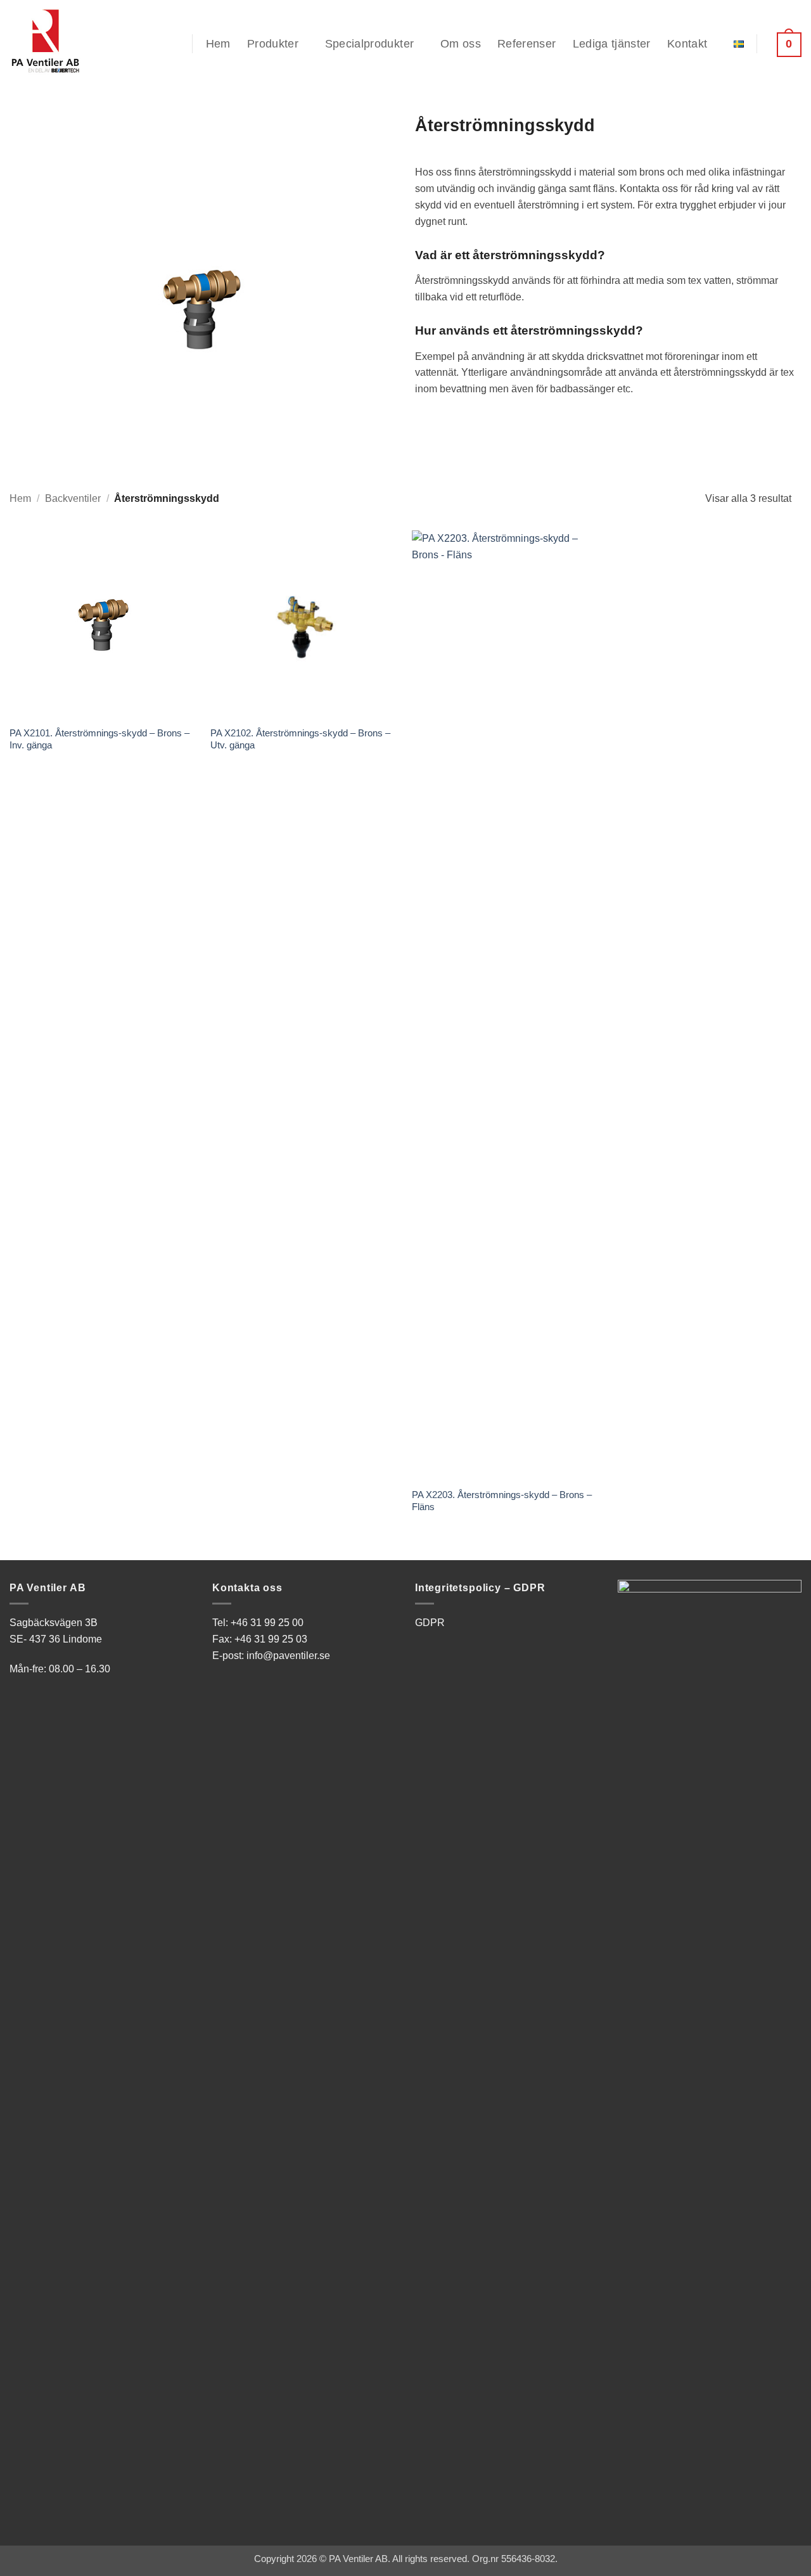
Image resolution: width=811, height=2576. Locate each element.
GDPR (430, 1622)
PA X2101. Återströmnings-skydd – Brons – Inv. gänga (99, 739)
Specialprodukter (370, 44)
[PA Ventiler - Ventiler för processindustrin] (73, 41)
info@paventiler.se (288, 1655)
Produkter (273, 44)
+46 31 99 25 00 (267, 1622)
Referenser (527, 44)
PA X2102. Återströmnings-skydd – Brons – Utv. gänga (300, 739)
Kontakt (687, 44)
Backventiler (73, 498)
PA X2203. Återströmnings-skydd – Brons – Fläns (502, 1501)
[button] (786, 44)
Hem (218, 44)
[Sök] (172, 44)
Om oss (461, 44)
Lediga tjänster (612, 44)
